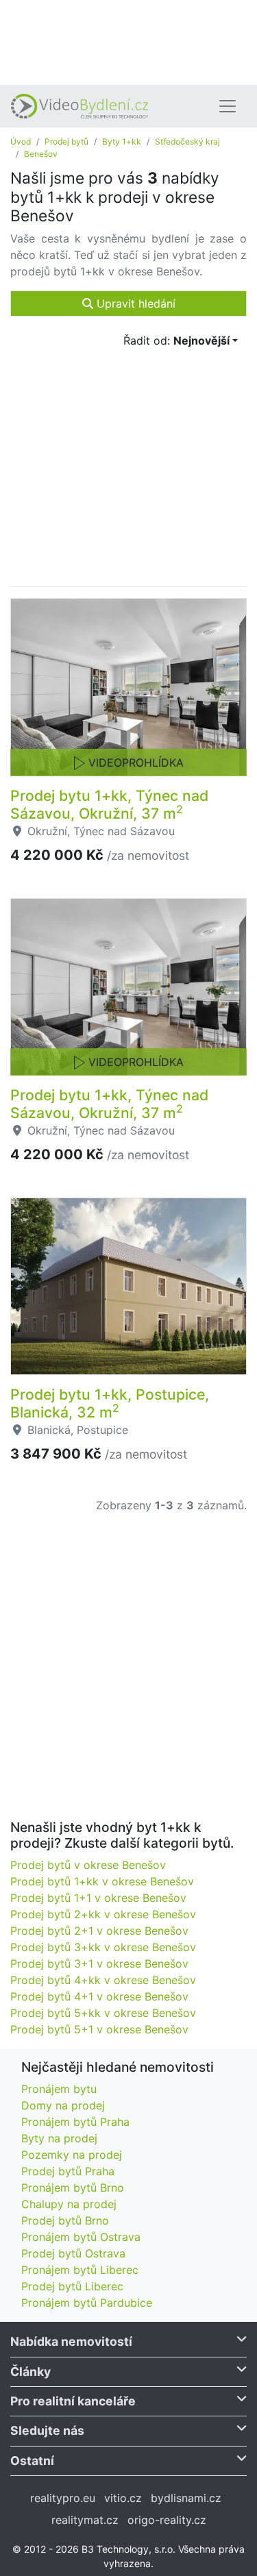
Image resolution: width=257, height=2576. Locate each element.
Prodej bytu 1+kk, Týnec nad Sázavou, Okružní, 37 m (109, 804)
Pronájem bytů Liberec (80, 2270)
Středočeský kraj (187, 141)
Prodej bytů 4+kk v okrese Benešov (103, 1980)
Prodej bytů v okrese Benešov (88, 1865)
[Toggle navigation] (228, 106)
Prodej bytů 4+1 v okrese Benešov (99, 1996)
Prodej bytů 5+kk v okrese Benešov (103, 2013)
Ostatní (32, 2461)
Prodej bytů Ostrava (73, 2253)
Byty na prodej (59, 2138)
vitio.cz (123, 2498)
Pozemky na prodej (72, 2155)
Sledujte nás (47, 2430)
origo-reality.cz (167, 2520)
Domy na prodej (63, 2105)
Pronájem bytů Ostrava (81, 2237)
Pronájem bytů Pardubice (87, 2303)
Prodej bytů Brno (65, 2220)
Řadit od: (176, 340)
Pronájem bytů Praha (75, 2122)
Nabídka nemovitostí (71, 2341)
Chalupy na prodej (69, 2204)
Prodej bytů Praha (68, 2171)
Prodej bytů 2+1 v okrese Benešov (99, 1931)
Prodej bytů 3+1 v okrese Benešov (99, 1964)
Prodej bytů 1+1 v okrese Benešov (98, 1898)
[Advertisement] (128, 41)
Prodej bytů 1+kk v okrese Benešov (102, 1881)
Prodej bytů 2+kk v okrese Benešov (103, 1914)
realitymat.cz (85, 2520)
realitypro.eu (63, 2498)
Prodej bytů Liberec (72, 2286)
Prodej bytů (66, 141)
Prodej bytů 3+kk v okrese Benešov (103, 1947)
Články (30, 2371)
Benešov (41, 154)
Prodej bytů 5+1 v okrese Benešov (99, 2029)
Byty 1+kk (122, 141)
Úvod (21, 141)
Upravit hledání (134, 304)
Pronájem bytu (59, 2089)
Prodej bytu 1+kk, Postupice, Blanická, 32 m (110, 1403)
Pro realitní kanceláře (73, 2401)
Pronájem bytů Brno (73, 2188)
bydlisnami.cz (186, 2498)
